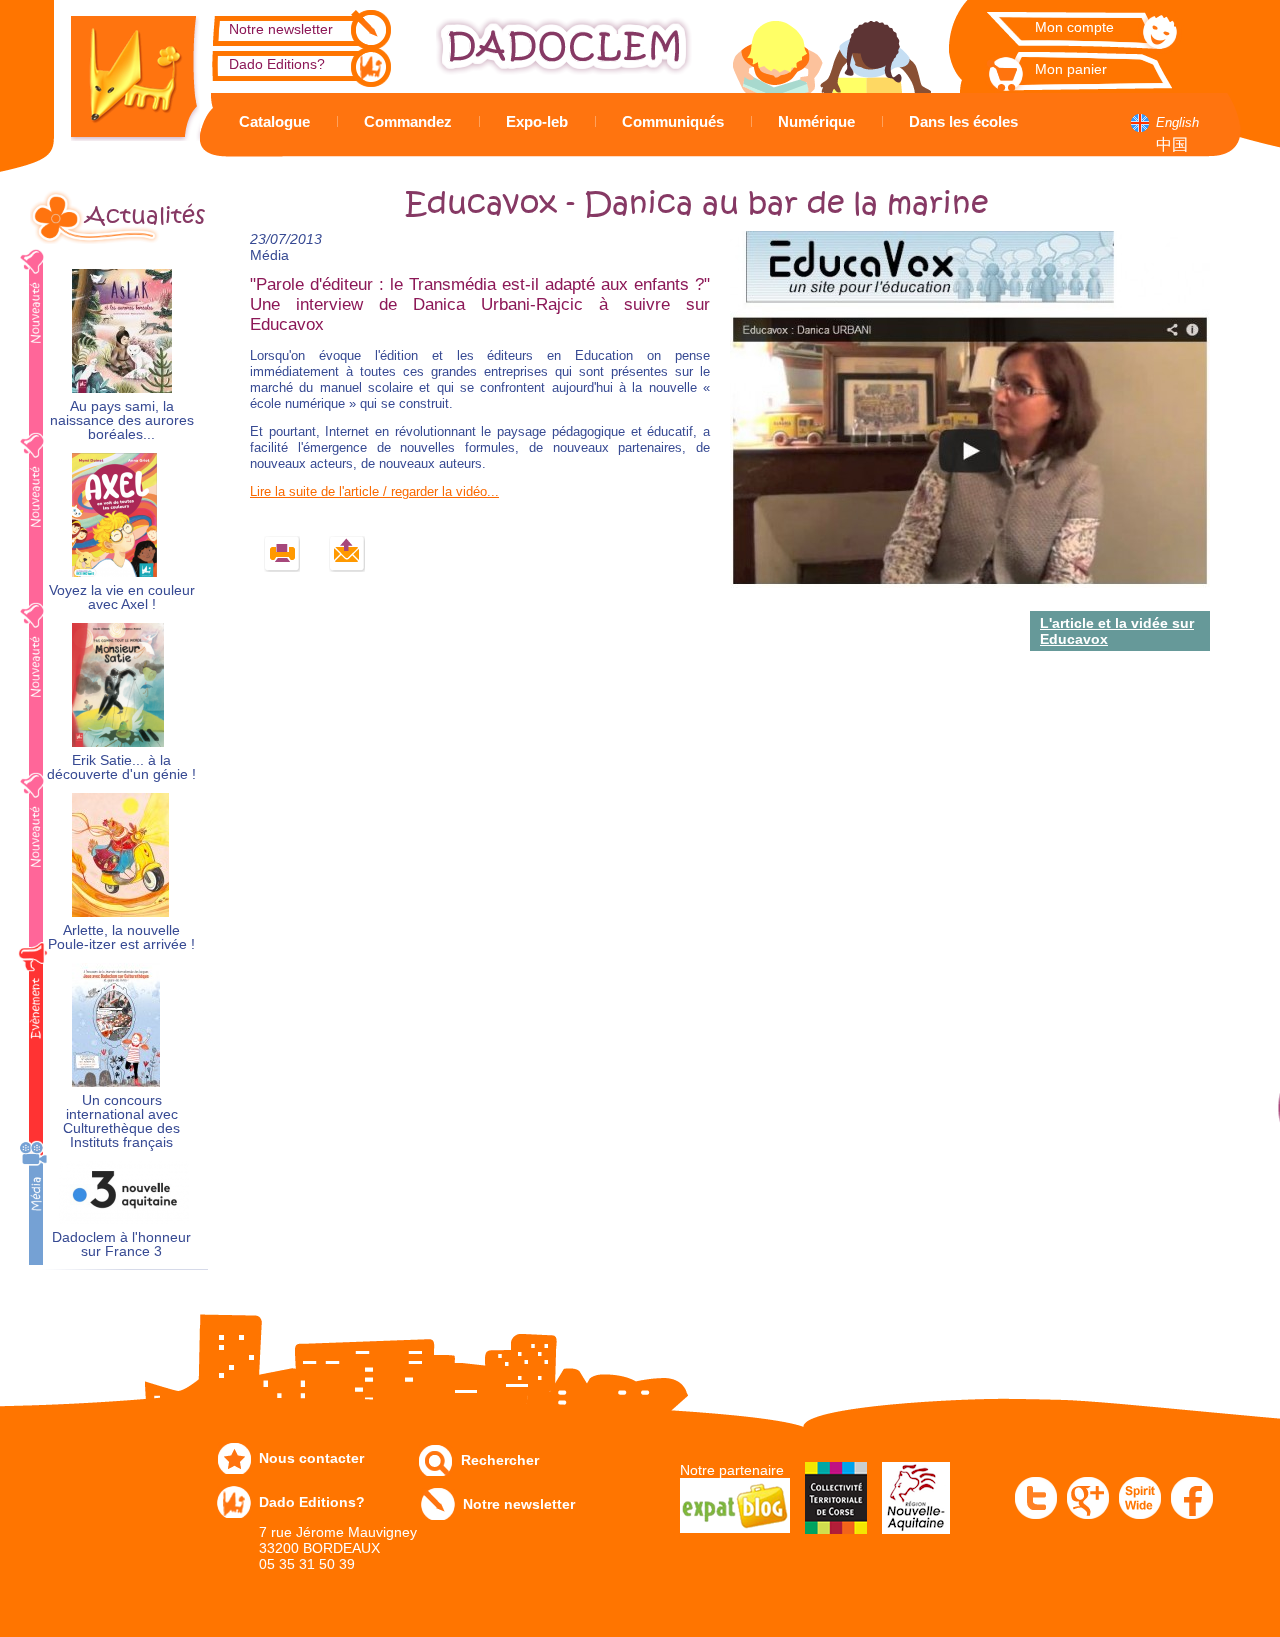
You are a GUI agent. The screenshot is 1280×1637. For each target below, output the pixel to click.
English (1177, 122)
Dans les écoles (963, 121)
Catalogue (274, 121)
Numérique (816, 121)
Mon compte (1074, 27)
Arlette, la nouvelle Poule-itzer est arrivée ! (121, 937)
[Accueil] (120, 70)
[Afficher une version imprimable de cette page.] (282, 554)
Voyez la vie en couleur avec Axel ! (122, 597)
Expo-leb (537, 121)
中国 (1172, 144)
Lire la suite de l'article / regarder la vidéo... (374, 491)
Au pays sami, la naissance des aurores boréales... (122, 420)
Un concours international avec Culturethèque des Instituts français (121, 1121)
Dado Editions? (277, 64)
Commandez (408, 121)
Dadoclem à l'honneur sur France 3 (121, 1244)
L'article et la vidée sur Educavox (1117, 631)
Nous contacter (311, 1458)
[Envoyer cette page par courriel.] (347, 554)
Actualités (145, 216)
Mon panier (1071, 69)
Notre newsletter (281, 29)
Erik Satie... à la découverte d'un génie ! (121, 767)
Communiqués (673, 121)
